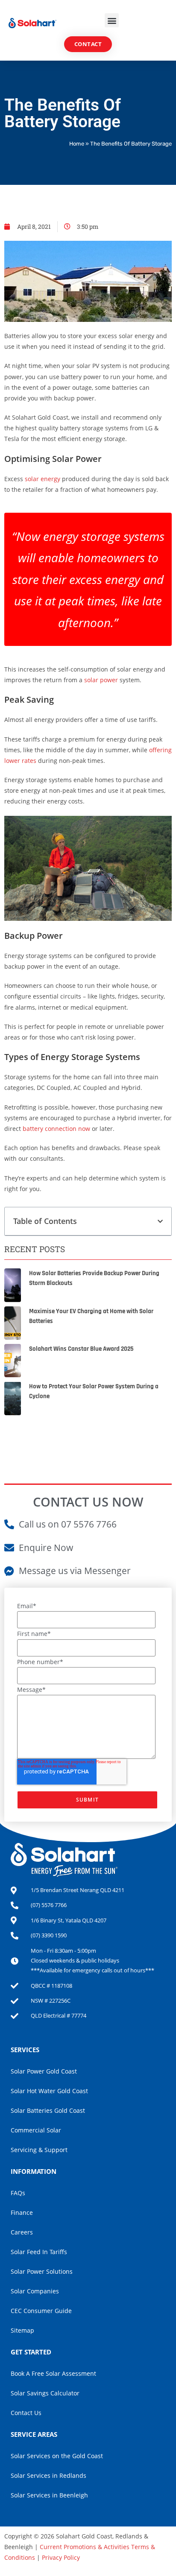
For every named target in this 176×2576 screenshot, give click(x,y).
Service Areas (34, 2434)
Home (77, 144)
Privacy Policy (61, 2557)
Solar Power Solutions (42, 2271)
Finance (22, 2212)
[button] (112, 20)
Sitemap (22, 2330)
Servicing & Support (39, 2150)
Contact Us (26, 2413)
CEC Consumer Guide (41, 2311)
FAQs (18, 2193)
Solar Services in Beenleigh (49, 2495)
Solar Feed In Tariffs (39, 2252)
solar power (101, 680)
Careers (22, 2232)
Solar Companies (35, 2291)
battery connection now (57, 1129)
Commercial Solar (36, 2130)
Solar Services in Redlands (48, 2475)
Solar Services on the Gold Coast (57, 2456)
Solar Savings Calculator (45, 2393)
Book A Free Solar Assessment (53, 2373)
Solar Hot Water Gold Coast (49, 2091)
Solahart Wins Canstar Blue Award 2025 (81, 1349)
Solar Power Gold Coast (44, 2071)
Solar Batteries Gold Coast (48, 2110)
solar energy (43, 479)
